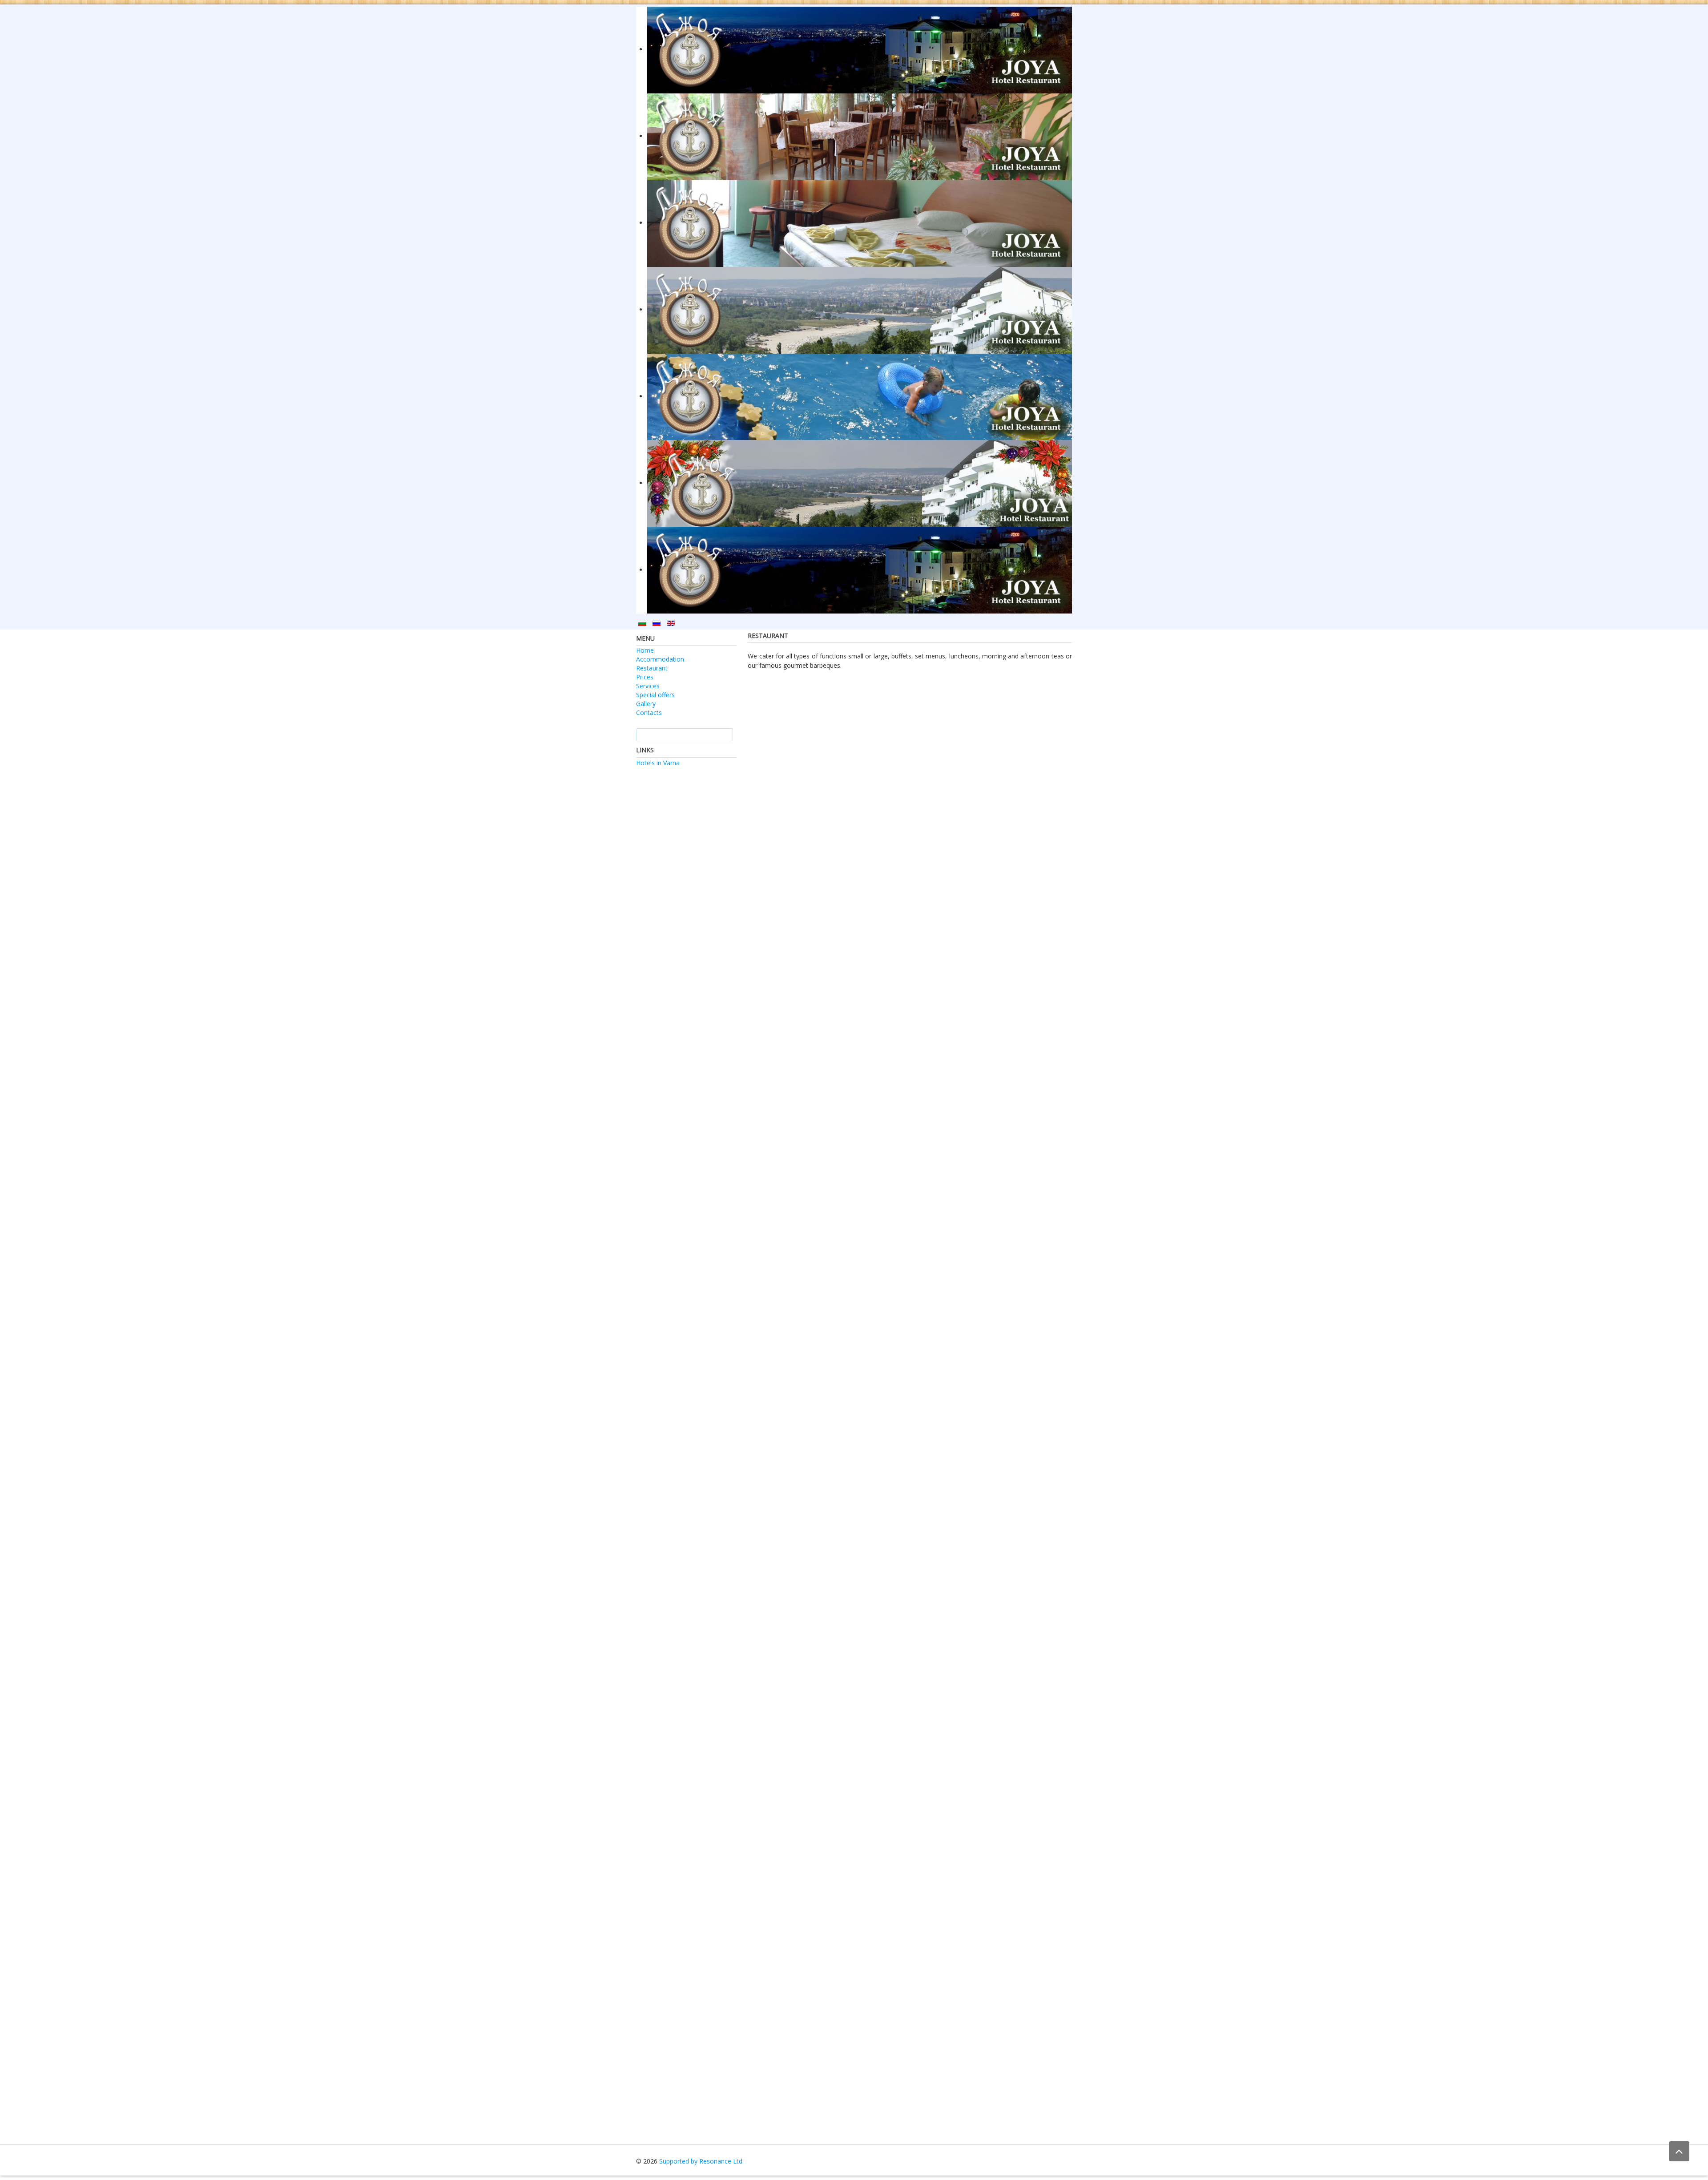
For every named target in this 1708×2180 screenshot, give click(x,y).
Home (645, 650)
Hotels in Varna (658, 763)
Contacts (649, 713)
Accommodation (660, 659)
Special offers (655, 695)
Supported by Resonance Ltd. (701, 2161)
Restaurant (652, 668)
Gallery (646, 704)
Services (648, 686)
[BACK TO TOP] (1679, 2151)
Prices (645, 677)
